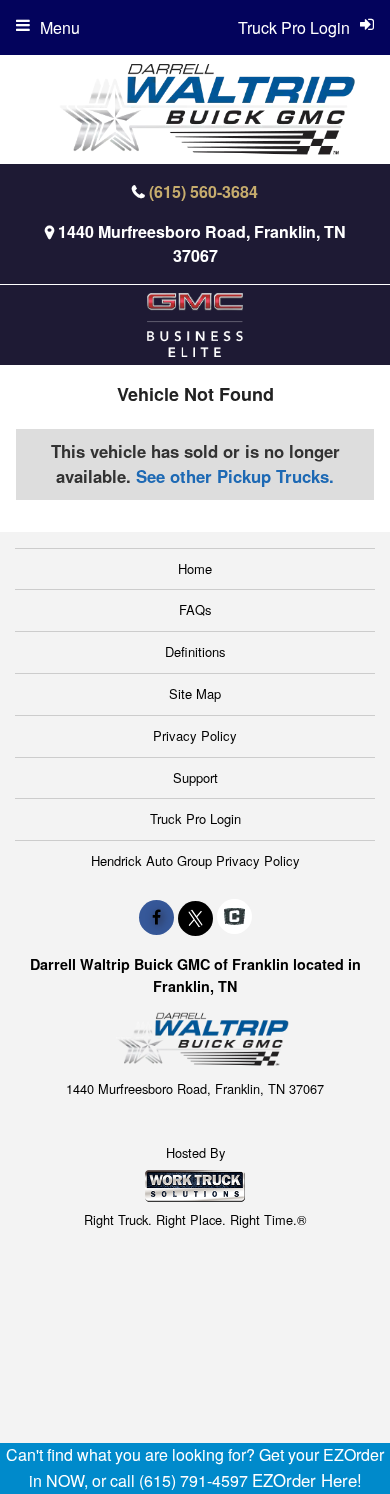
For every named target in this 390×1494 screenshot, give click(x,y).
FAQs (195, 609)
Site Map (195, 693)
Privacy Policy (195, 735)
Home (195, 568)
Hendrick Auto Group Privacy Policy (195, 860)
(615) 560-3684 (203, 191)
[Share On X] (195, 917)
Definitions (195, 651)
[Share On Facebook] (156, 917)
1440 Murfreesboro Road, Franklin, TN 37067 (202, 243)
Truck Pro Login (195, 818)
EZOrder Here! (307, 1480)
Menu (60, 27)
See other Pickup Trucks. (235, 476)
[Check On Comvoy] (234, 917)
